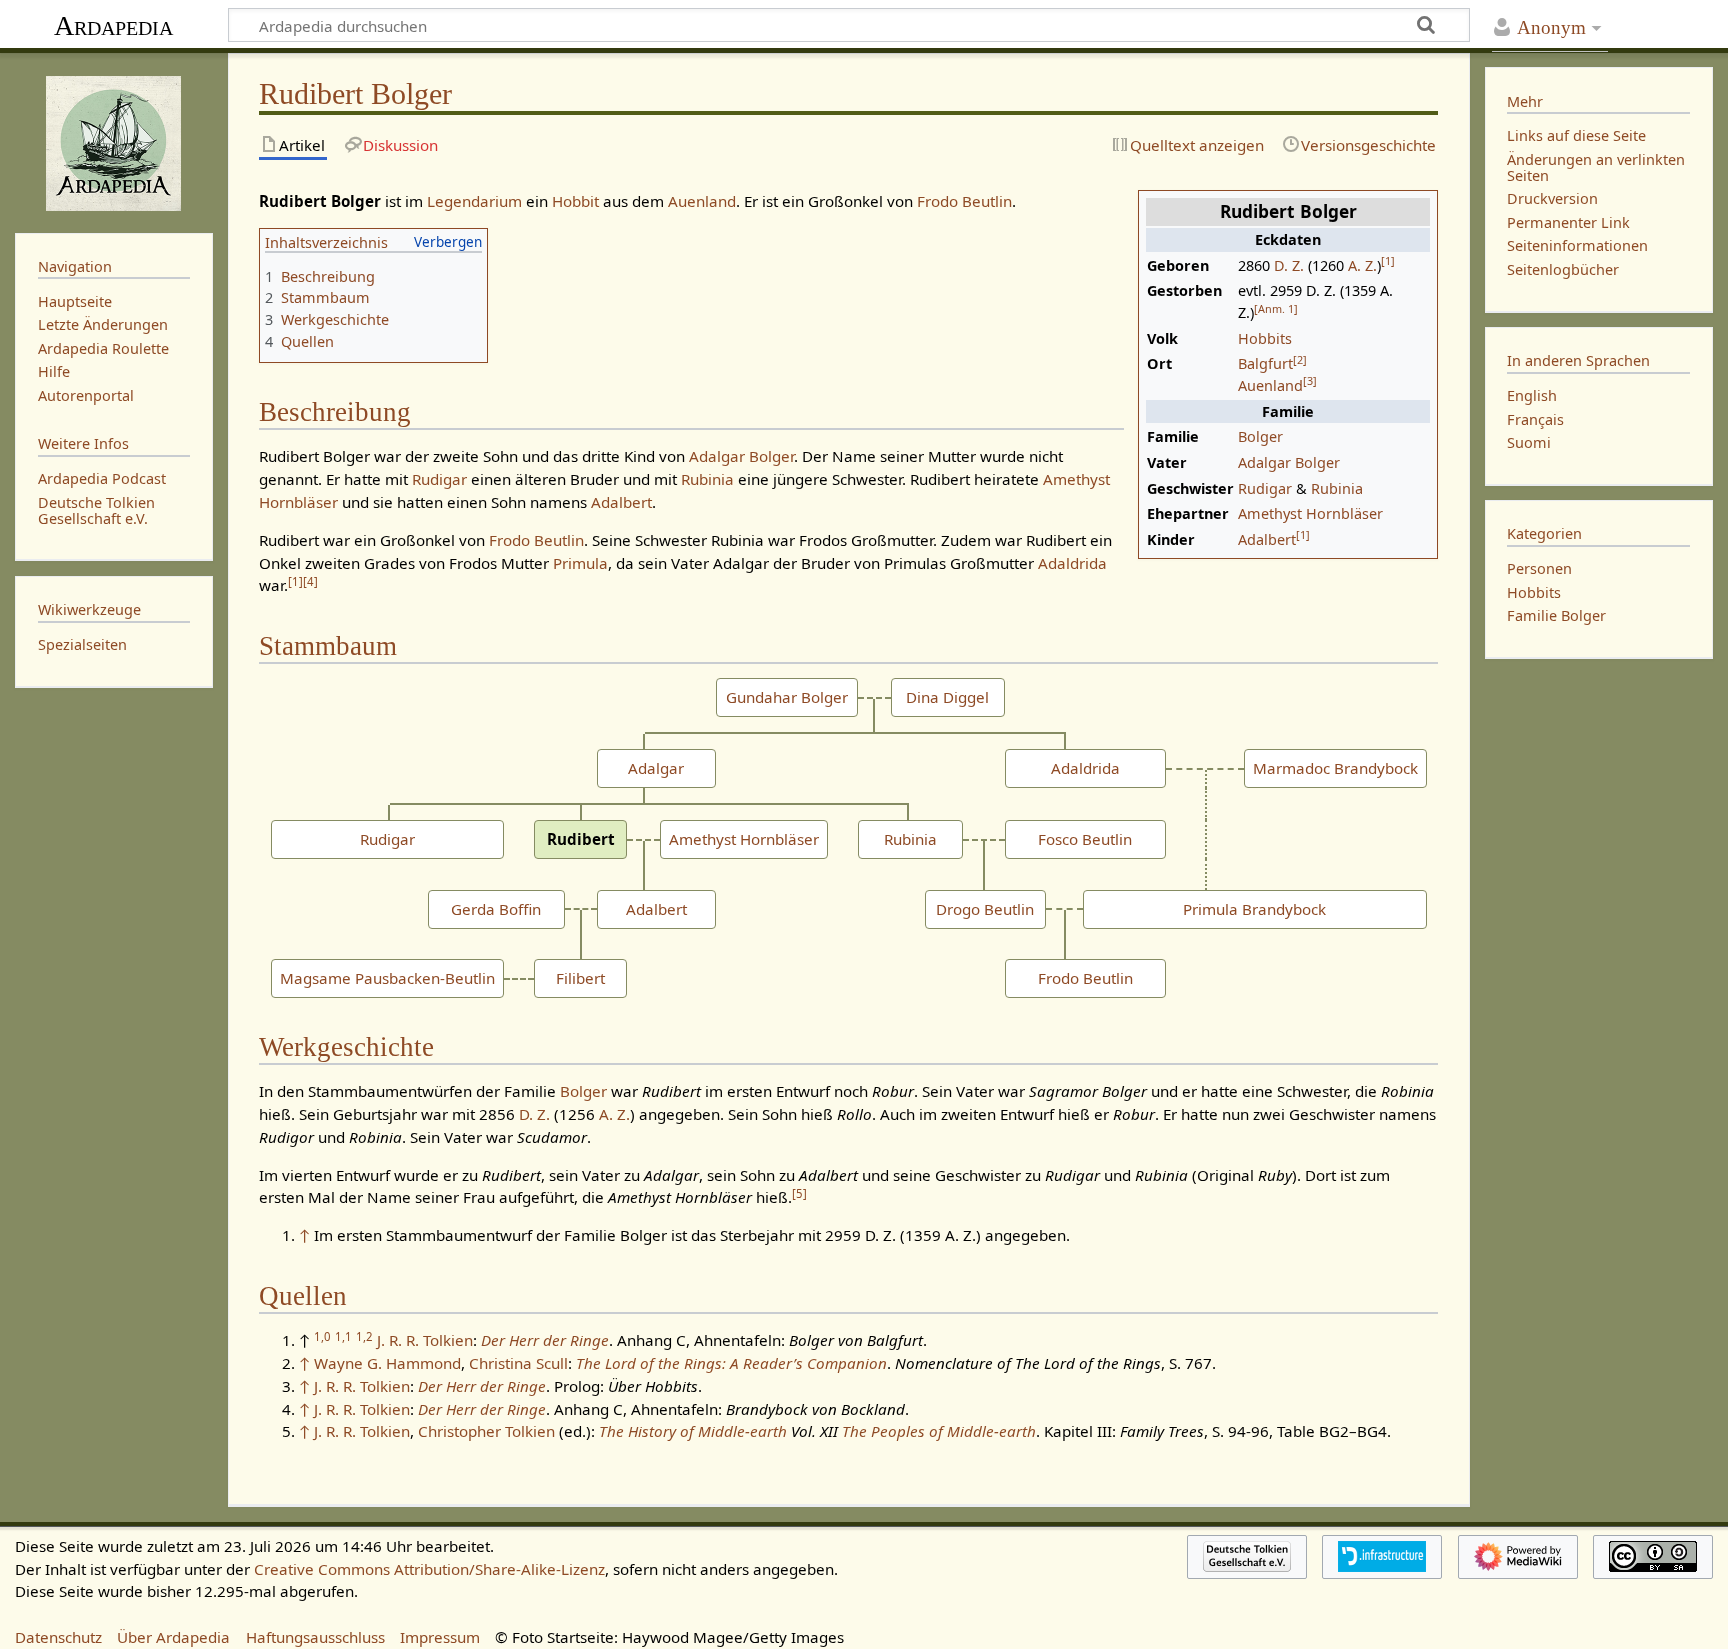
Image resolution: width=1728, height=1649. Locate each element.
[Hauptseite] (114, 141)
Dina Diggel (947, 697)
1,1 (343, 1336)
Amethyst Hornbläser (1310, 513)
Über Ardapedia (173, 1637)
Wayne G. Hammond (387, 1363)
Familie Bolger (1556, 615)
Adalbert (1267, 539)
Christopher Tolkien (486, 1431)
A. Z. (1362, 265)
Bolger (1260, 436)
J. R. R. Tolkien (425, 1340)
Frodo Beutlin (964, 201)
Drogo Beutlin (985, 909)
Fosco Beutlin (1085, 839)
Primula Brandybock (1254, 909)
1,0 (322, 1336)
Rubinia (1337, 488)
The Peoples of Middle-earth (939, 1431)
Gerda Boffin (496, 909)
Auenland (1270, 385)
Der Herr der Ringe (545, 1340)
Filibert (580, 978)
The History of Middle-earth (693, 1431)
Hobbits (1265, 338)
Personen (1539, 568)
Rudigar (1265, 488)
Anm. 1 (1276, 308)
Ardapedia (113, 25)
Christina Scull (518, 1363)
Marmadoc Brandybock (1335, 768)
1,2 (364, 1336)
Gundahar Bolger (787, 697)
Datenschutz (58, 1637)
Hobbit (575, 201)
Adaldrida (1072, 563)
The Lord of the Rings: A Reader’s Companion (731, 1363)
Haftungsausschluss (315, 1637)
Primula (580, 563)
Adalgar (656, 768)
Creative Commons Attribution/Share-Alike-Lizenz (429, 1569)
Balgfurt (1265, 363)
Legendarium (474, 201)
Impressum (440, 1637)
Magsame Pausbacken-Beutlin (387, 978)
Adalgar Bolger (1289, 462)
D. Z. (1289, 265)
